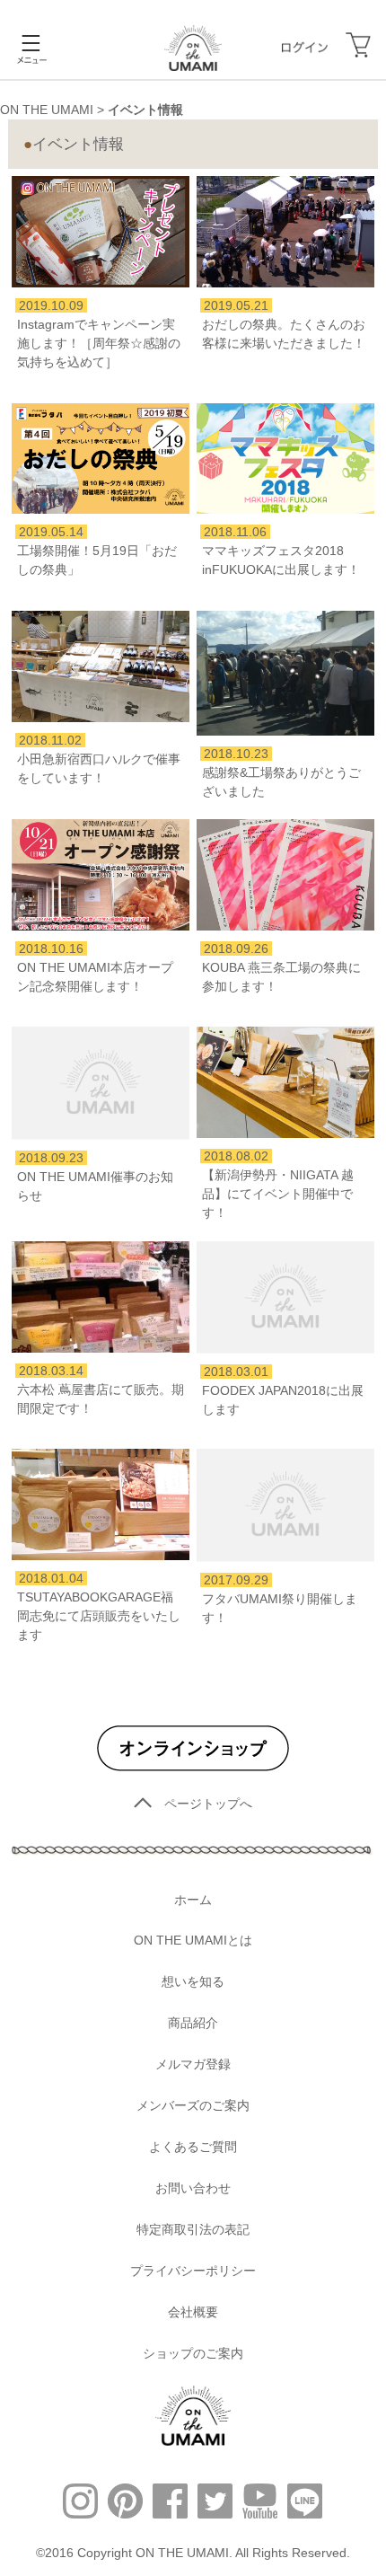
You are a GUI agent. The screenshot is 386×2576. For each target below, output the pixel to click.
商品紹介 (193, 2023)
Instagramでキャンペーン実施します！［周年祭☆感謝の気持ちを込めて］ (99, 343)
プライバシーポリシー (193, 2271)
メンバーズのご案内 (193, 2105)
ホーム (193, 1900)
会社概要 (193, 2312)
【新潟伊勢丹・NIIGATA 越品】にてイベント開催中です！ (278, 1194)
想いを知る (193, 1981)
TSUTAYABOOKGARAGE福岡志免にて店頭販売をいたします (99, 1616)
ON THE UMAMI (47, 110)
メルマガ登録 (193, 2064)
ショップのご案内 (193, 2353)
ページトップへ (208, 1804)
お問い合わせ (193, 2188)
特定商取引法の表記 (193, 2229)
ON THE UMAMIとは (193, 1940)
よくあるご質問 (193, 2147)
